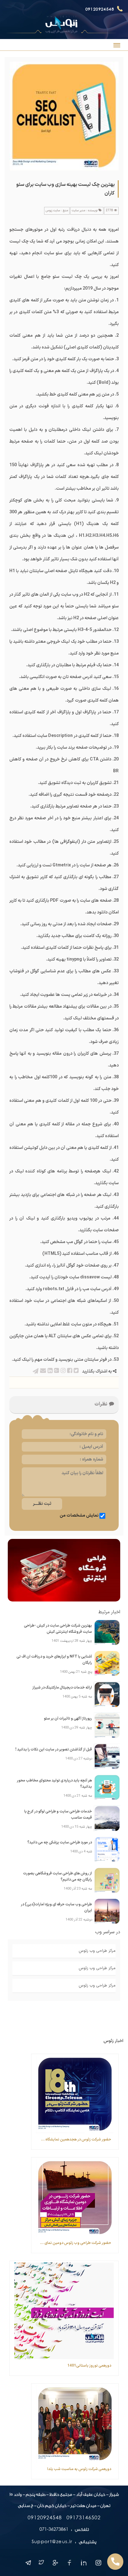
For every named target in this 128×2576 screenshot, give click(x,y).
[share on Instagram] (63, 1371)
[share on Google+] (56, 1371)
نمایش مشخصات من (79, 1516)
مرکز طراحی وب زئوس (97, 1951)
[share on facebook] (69, 1371)
